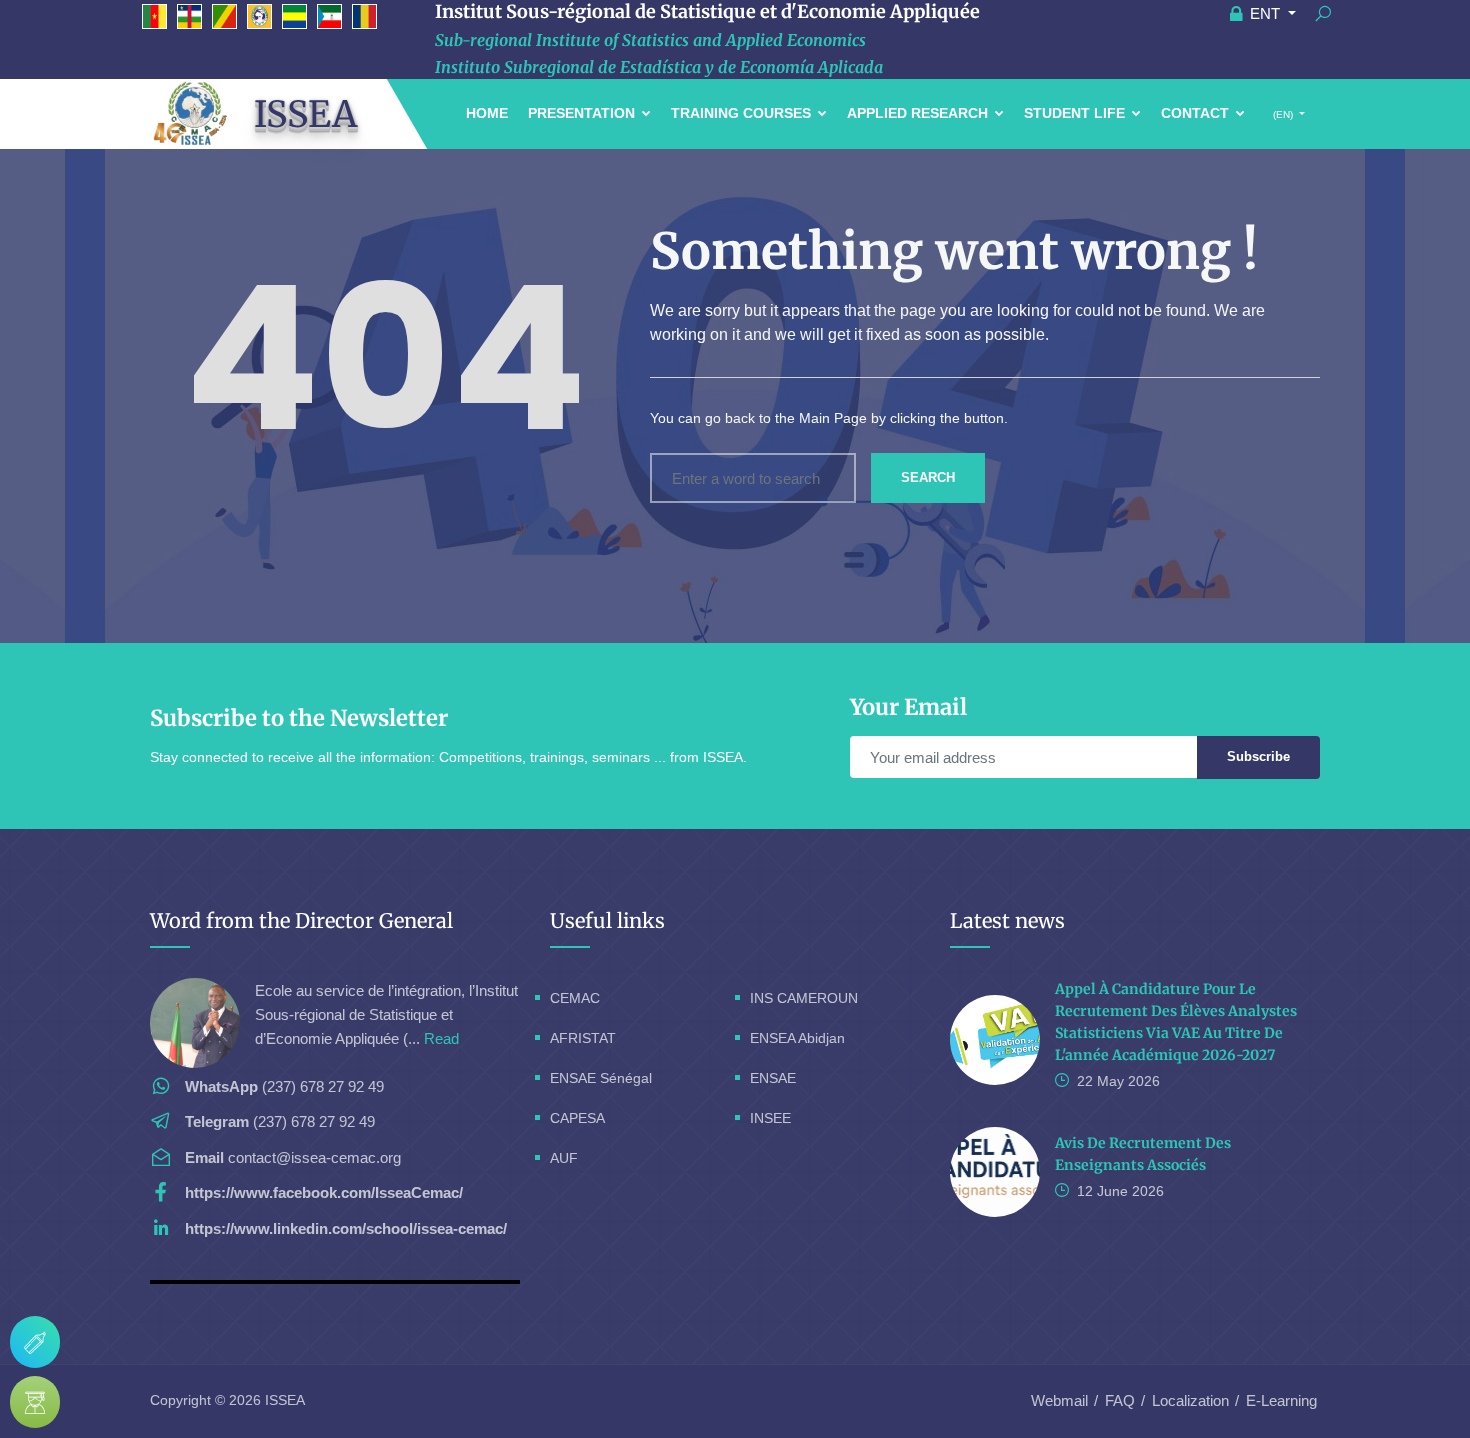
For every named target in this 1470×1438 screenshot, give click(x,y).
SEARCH (928, 477)
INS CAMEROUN (804, 998)
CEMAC (575, 998)
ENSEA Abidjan (797, 1038)
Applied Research (919, 113)
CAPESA (577, 1118)
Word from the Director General (301, 920)
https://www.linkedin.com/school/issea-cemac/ (346, 1228)
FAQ (1120, 1400)
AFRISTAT (583, 1038)
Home (487, 113)
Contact (1197, 113)
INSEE (770, 1118)
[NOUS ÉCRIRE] (35, 1342)
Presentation (583, 113)
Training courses (743, 113)
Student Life (1076, 113)
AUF (564, 1158)
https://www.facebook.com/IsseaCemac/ (324, 1192)
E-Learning (1281, 1400)
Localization (1190, 1400)
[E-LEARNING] (35, 1402)
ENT (1265, 13)
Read (441, 1038)
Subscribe (1258, 756)
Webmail (1059, 1400)
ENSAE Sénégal (601, 1078)
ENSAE (773, 1078)
